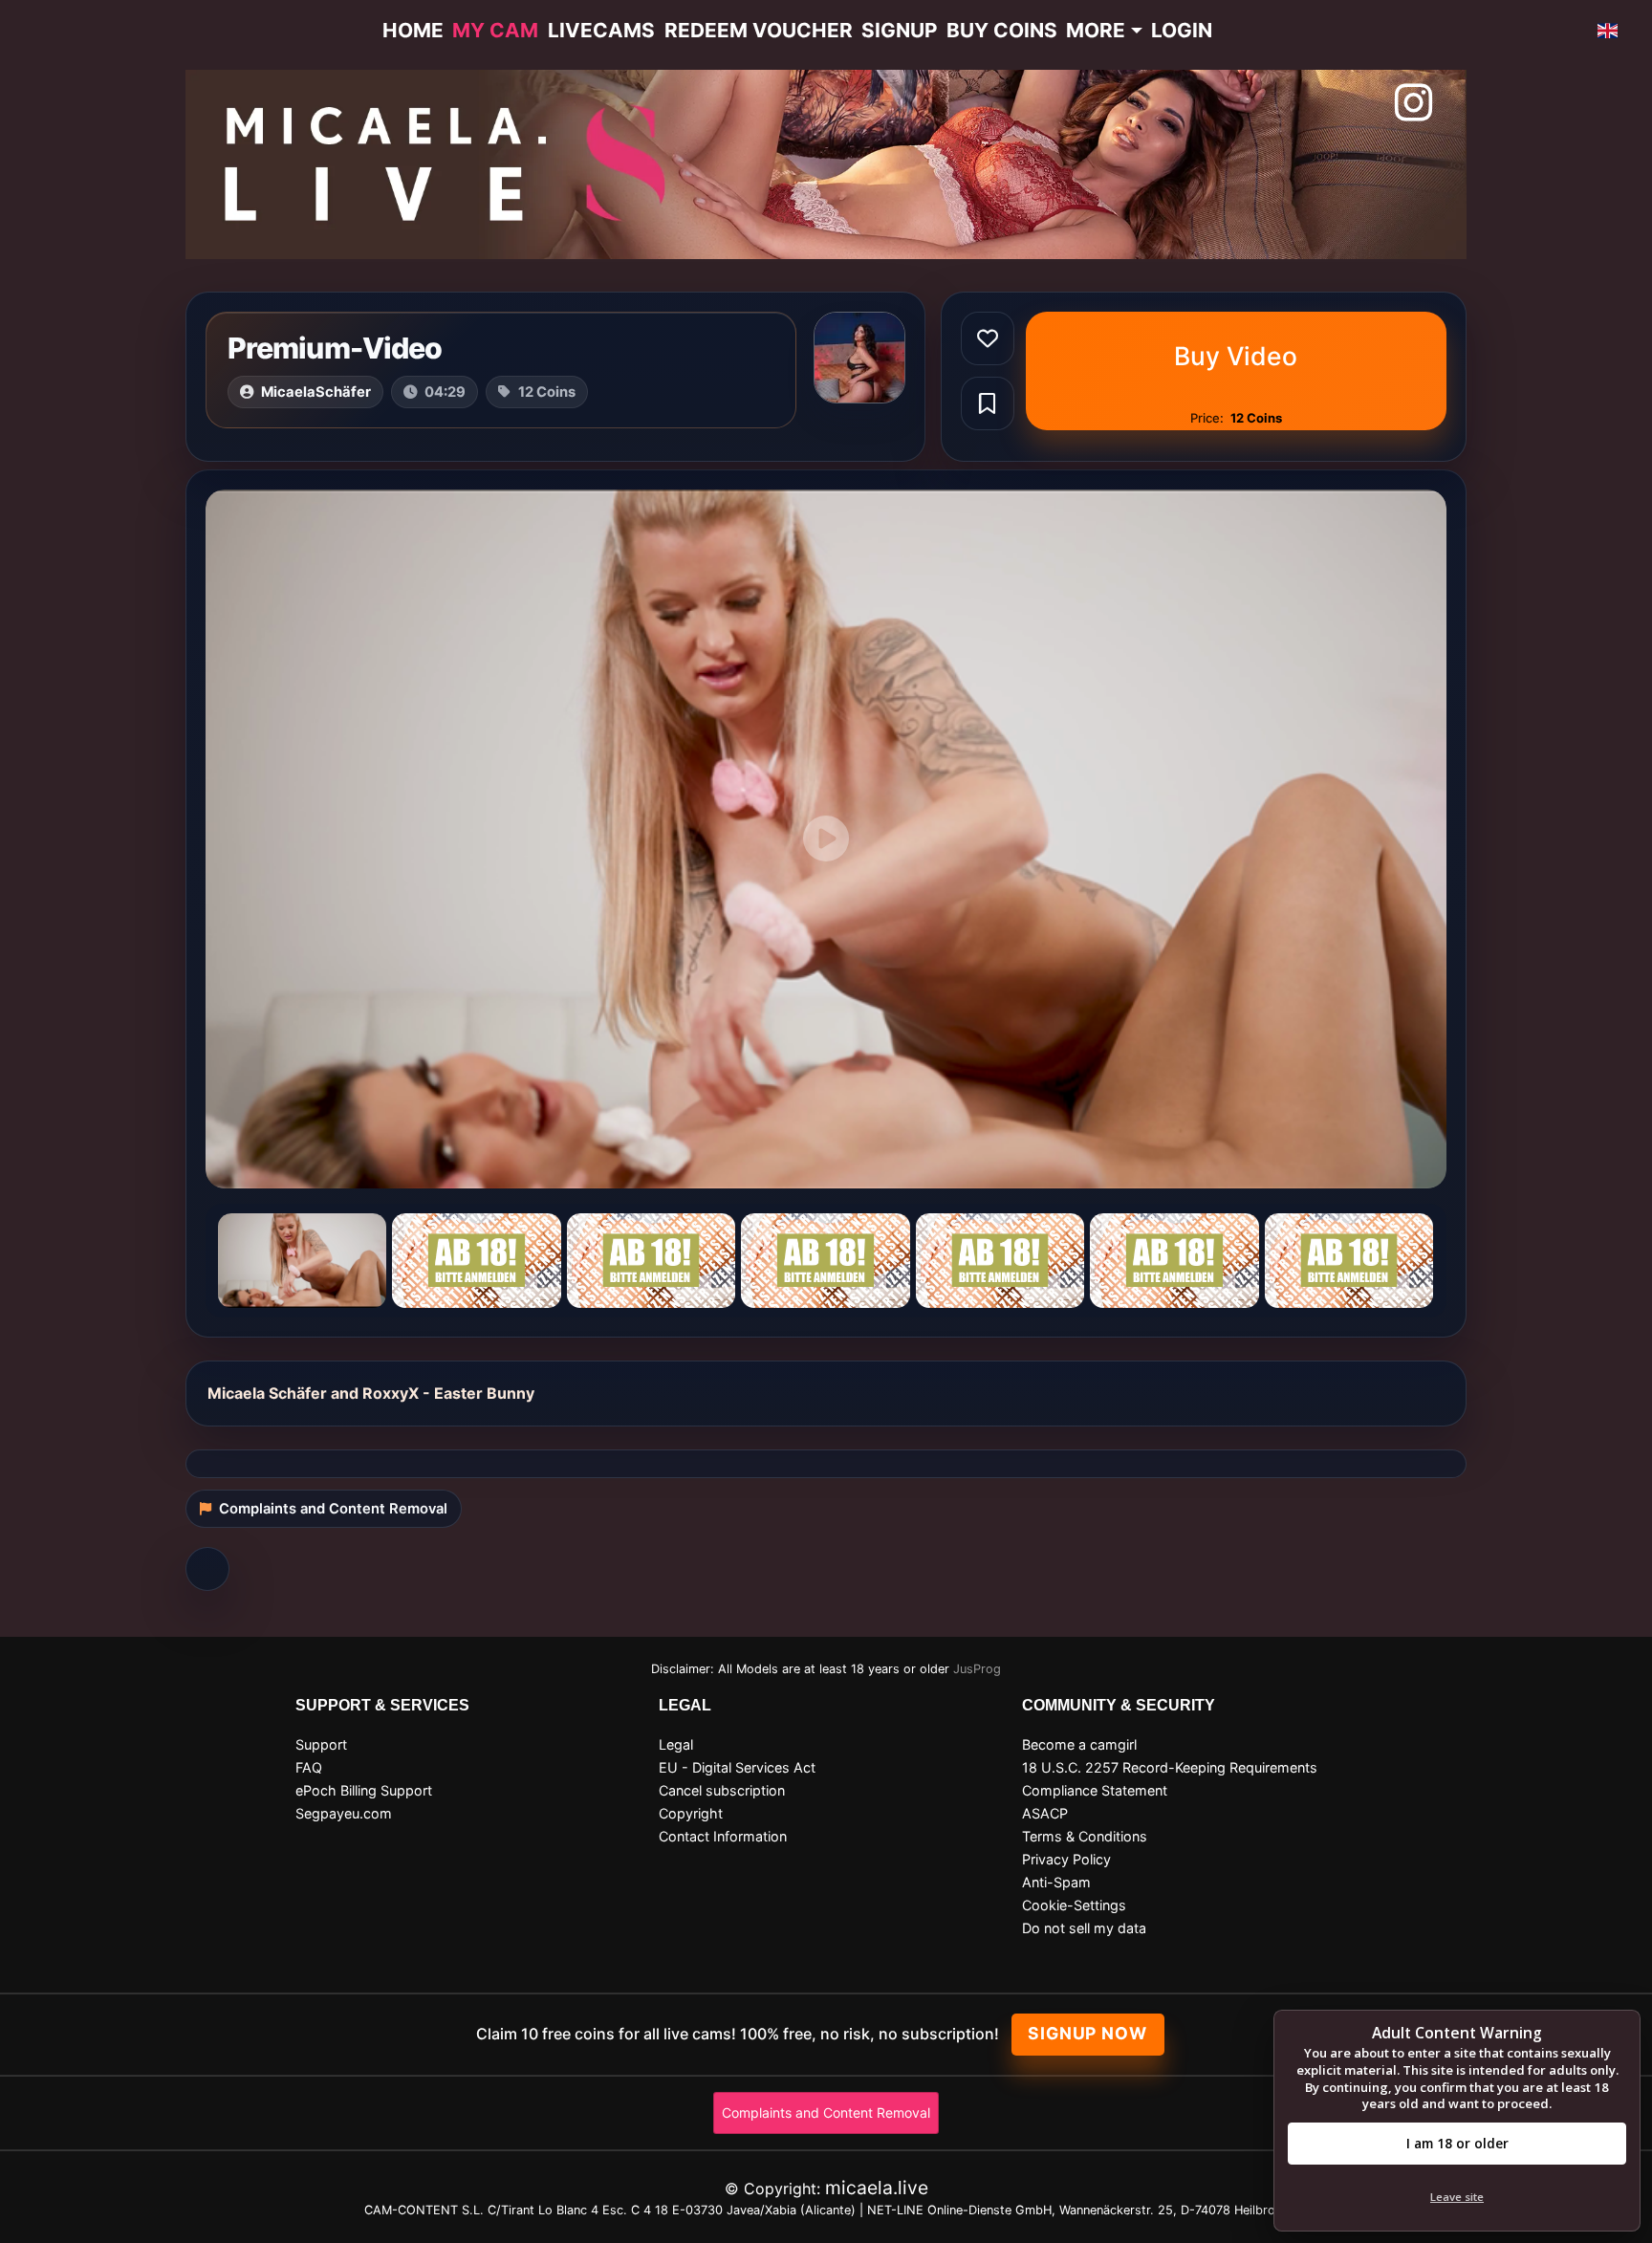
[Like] (988, 338)
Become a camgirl (1079, 1744)
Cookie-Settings (1074, 1905)
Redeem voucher (759, 30)
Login (1182, 30)
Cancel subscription (722, 1790)
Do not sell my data (1084, 1928)
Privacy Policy (1066, 1859)
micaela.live (877, 2188)
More (1096, 30)
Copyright (691, 1813)
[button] (1608, 31)
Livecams (601, 30)
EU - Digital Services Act (737, 1767)
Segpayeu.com (344, 1813)
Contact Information (723, 1836)
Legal (676, 1744)
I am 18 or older (1457, 2143)
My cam (495, 30)
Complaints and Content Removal (826, 2112)
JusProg (977, 1669)
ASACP (1045, 1813)
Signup (899, 30)
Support (321, 1744)
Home (413, 30)
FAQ (309, 1767)
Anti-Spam (1056, 1882)
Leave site (1457, 2197)
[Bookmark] (988, 403)
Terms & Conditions (1085, 1836)
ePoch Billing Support (364, 1790)
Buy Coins (1002, 30)
